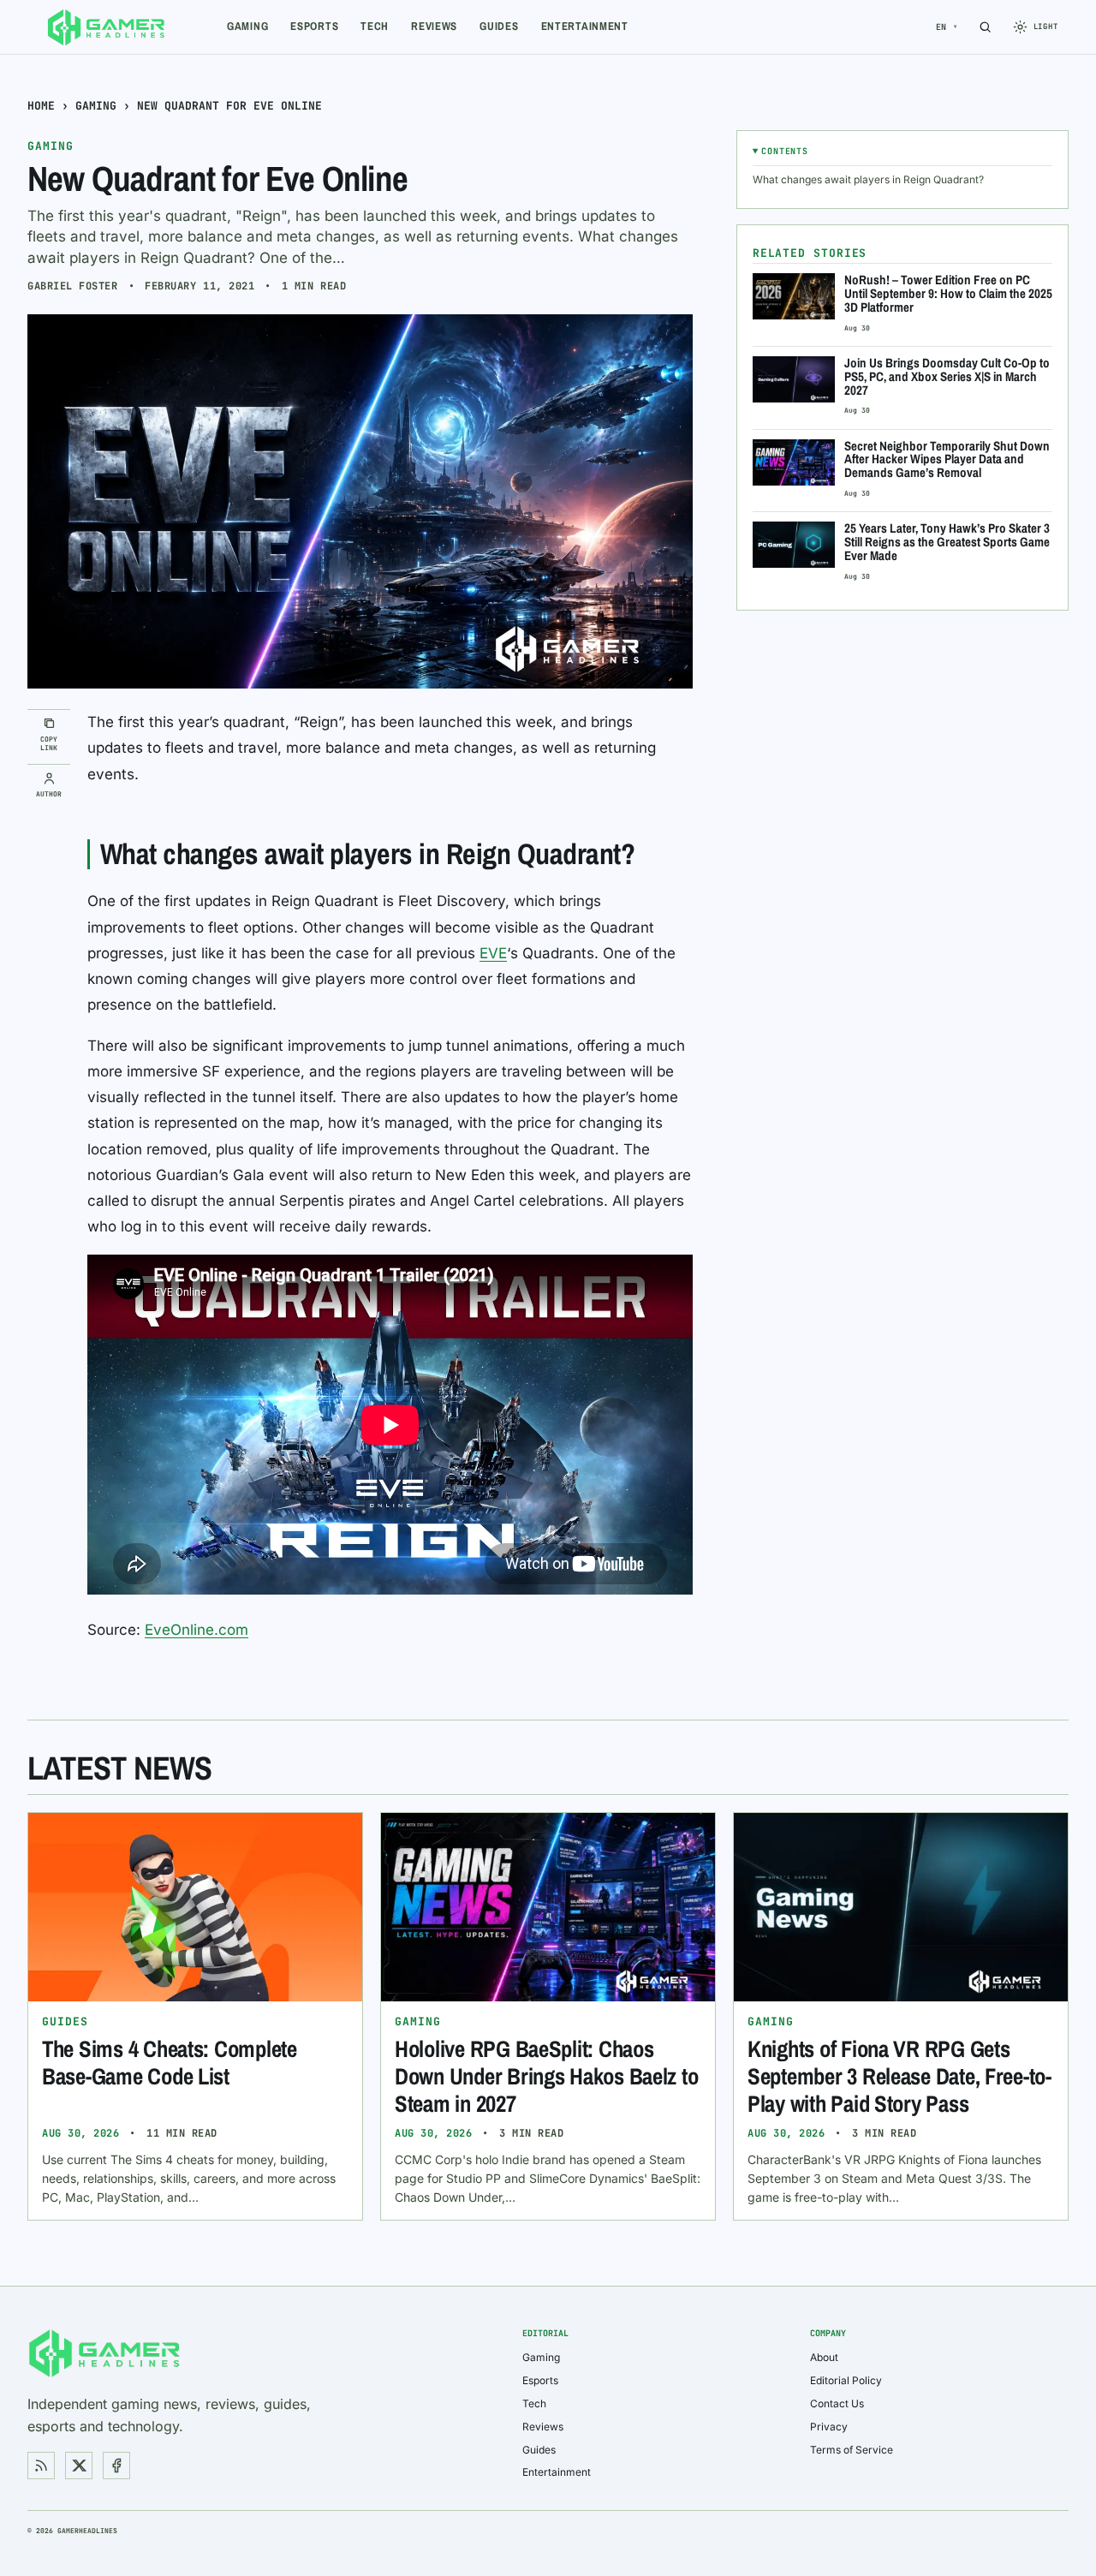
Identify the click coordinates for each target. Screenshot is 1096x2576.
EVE (493, 953)
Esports (314, 26)
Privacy (829, 2427)
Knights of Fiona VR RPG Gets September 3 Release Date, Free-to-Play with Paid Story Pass (899, 2076)
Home (41, 106)
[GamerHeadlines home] (106, 27)
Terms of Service (852, 2450)
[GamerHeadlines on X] (79, 2466)
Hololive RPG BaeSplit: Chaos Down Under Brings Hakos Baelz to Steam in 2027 (546, 2076)
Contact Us (837, 2403)
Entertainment (585, 26)
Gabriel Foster (73, 286)
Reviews (434, 26)
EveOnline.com (197, 1630)
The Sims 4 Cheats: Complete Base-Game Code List (170, 2062)
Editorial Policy (846, 2380)
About (824, 2357)
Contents (784, 152)
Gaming (247, 26)
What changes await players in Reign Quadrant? (868, 179)
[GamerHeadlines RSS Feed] (41, 2466)
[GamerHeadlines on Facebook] (116, 2466)
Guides (499, 26)
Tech (375, 26)
